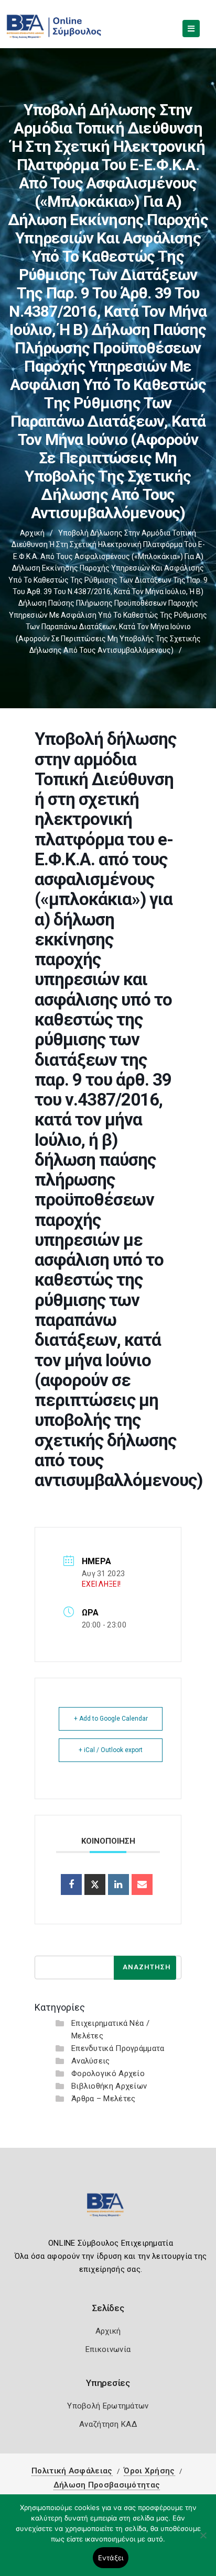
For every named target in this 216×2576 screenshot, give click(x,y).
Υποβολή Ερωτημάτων (108, 2406)
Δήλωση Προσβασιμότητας (107, 2485)
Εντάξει (111, 2558)
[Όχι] (203, 2540)
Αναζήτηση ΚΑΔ (108, 2424)
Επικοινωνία (108, 2349)
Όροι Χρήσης (149, 2471)
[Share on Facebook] (71, 1884)
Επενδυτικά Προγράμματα (118, 2048)
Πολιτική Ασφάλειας (72, 2471)
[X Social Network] (95, 1884)
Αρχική (32, 533)
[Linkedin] (118, 1884)
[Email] (142, 1884)
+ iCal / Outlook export (111, 1750)
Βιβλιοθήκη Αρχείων (109, 2086)
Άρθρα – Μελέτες (104, 2099)
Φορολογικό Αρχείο (108, 2073)
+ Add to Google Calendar (111, 1719)
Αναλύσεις (91, 2061)
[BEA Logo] (108, 2209)
